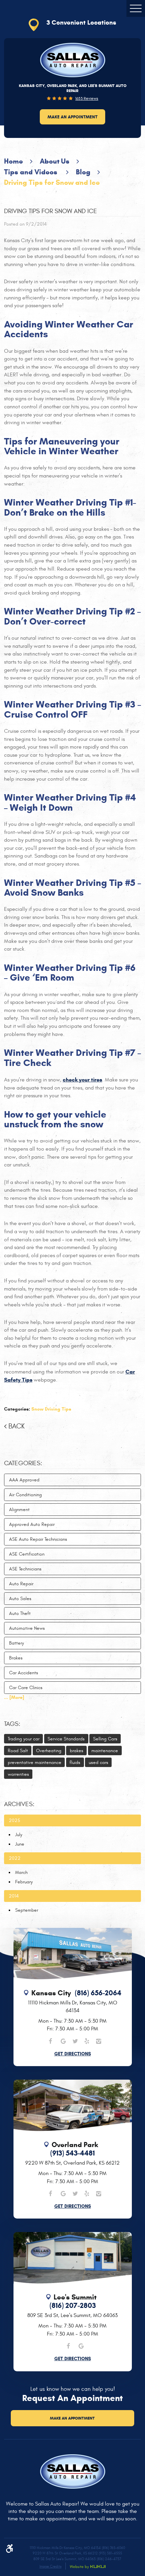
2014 (14, 1896)
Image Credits (50, 2566)
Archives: (19, 1804)
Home (13, 161)
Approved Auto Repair (32, 1524)
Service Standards (66, 1739)
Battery (17, 1643)
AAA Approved (24, 1480)
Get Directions (73, 2054)
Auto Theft (20, 1613)
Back (17, 1426)
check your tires (82, 1080)
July (19, 1835)
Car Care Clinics (26, 1688)
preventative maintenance (35, 1762)
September (27, 1910)
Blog (83, 172)
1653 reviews (87, 98)
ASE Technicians (25, 1569)
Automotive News (27, 1628)
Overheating (49, 1751)
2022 (15, 1858)
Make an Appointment (72, 117)
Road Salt (18, 1751)
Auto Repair (21, 1584)
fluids (75, 1762)
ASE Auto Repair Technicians (38, 1539)
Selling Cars (105, 1739)
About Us (55, 161)
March (21, 1872)
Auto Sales (20, 1599)
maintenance (105, 1751)
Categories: (23, 1463)
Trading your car (24, 1739)
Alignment (19, 1510)
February (24, 1882)
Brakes (16, 1658)
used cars (98, 1762)
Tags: (12, 1724)
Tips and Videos (32, 172)
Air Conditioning (25, 1495)
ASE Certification (27, 1554)
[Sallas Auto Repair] (73, 60)
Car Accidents (24, 1673)
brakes (77, 1751)
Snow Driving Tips (51, 1409)
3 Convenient (81, 22)
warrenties (18, 1774)
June (20, 1844)
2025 (14, 1820)
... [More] (14, 1697)
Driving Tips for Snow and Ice (52, 182)
